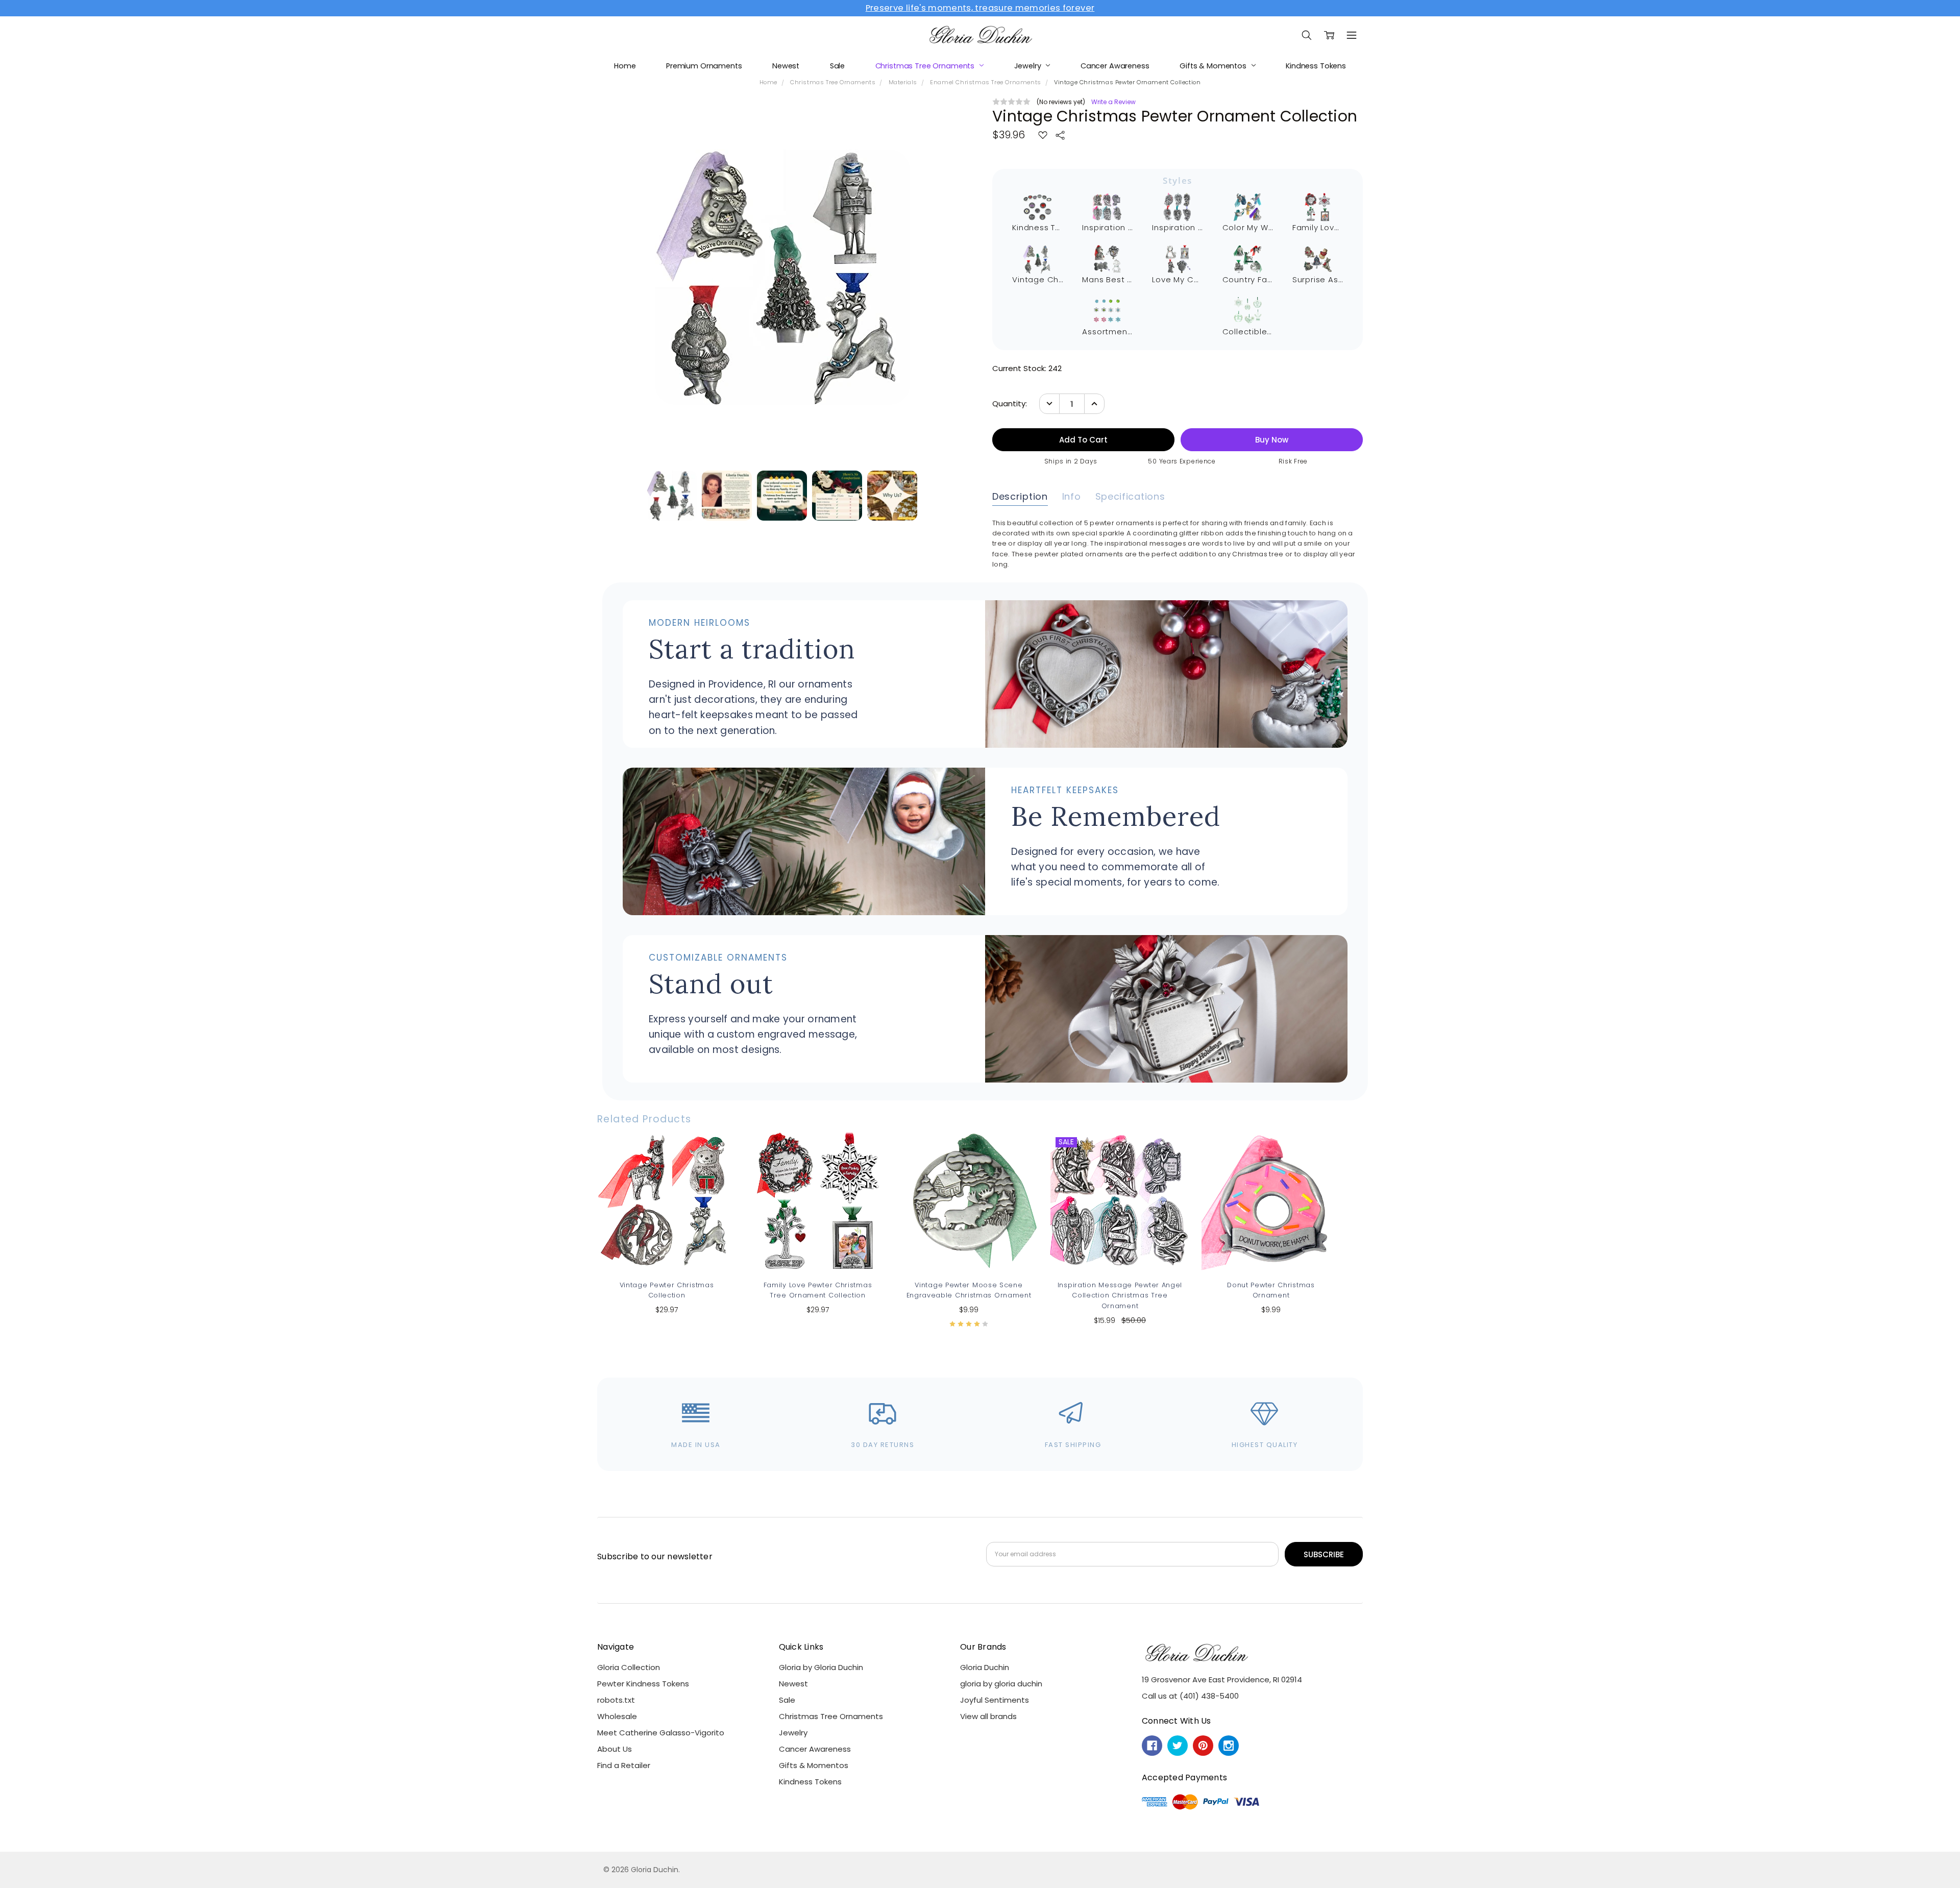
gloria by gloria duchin (1001, 1684)
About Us (615, 1749)
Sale (837, 66)
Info (1072, 497)
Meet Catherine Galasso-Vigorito (661, 1733)
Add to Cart (667, 1224)
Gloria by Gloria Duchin (821, 1667)
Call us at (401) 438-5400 (1190, 1696)
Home (625, 66)
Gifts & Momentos (1214, 66)
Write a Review (1113, 102)
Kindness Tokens (1316, 66)
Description (1020, 497)
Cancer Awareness (1115, 66)
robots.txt (616, 1700)
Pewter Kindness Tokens (643, 1684)
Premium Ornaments (704, 66)
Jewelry (1029, 66)
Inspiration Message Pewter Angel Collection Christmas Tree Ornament (1120, 1295)
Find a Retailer (624, 1765)
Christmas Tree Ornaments (926, 66)
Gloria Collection (629, 1667)
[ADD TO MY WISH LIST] (717, 1167)
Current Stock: (1027, 368)
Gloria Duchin (985, 1667)
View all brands (988, 1716)
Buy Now (667, 1248)
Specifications (1130, 497)
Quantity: (1010, 403)
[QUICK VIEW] (717, 1151)
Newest (786, 66)
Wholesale (617, 1716)
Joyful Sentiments (995, 1700)
